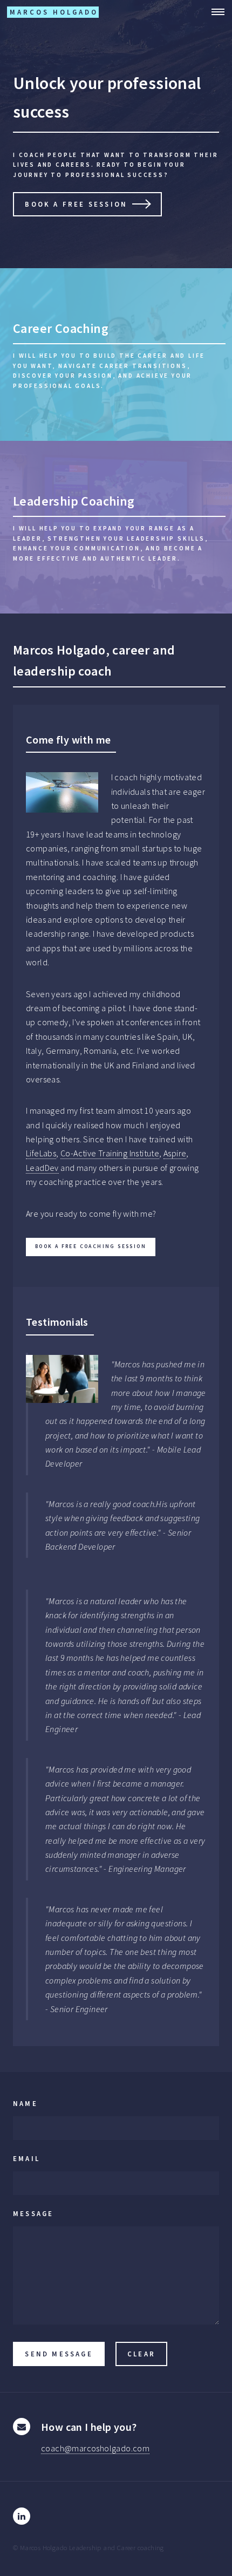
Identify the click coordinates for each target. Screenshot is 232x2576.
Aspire (175, 1153)
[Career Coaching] (116, 355)
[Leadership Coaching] (116, 527)
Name (25, 2103)
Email (26, 2158)
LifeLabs (41, 1153)
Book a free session (76, 204)
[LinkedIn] (22, 2516)
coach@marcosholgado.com (95, 2448)
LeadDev (42, 1168)
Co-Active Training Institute (110, 1153)
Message (33, 2213)
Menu (215, 12)
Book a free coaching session (91, 1246)
